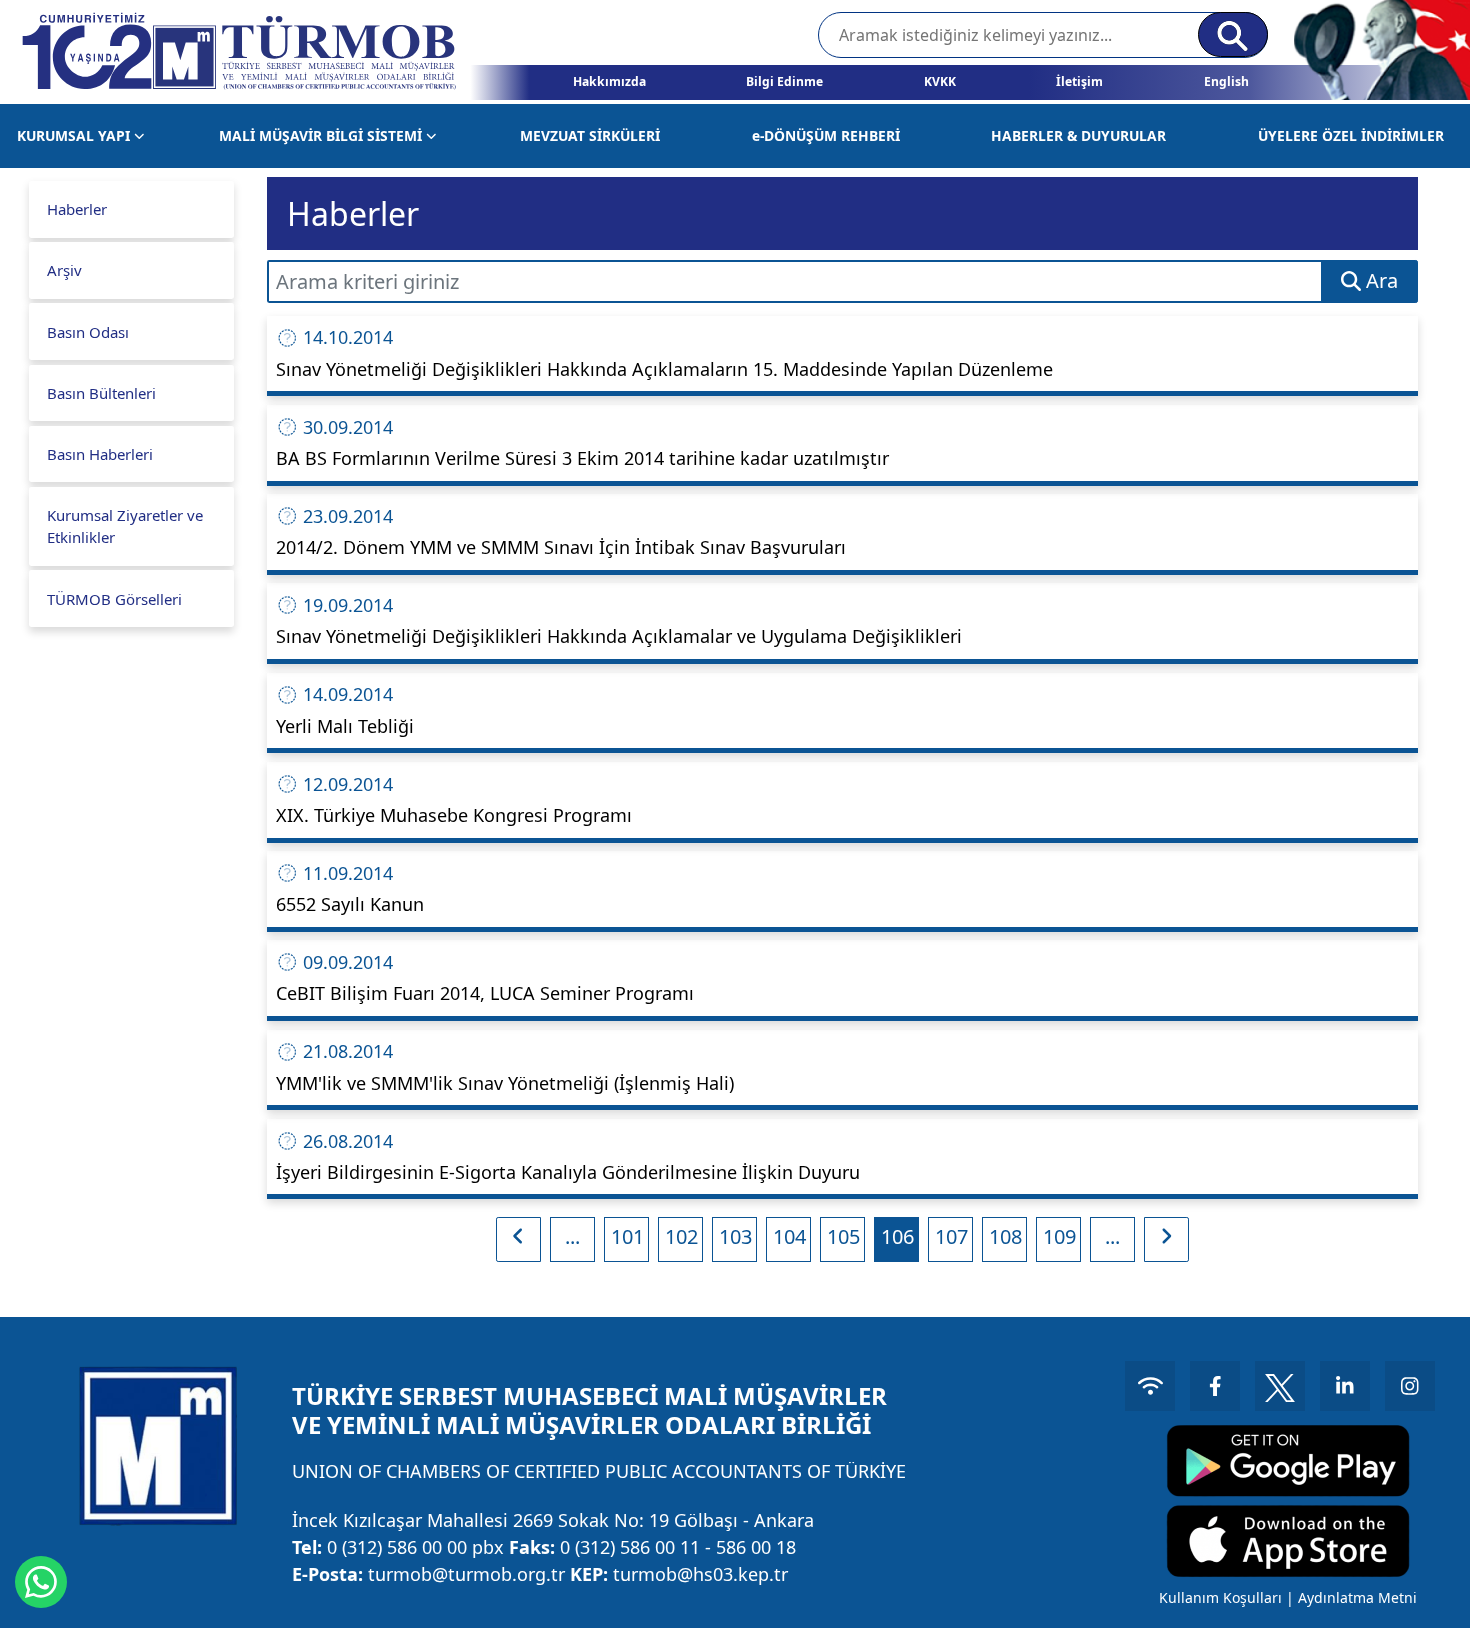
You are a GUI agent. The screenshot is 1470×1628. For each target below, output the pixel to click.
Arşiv (64, 270)
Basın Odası (88, 332)
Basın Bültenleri (101, 393)
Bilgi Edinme (784, 81)
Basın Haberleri (100, 454)
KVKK (940, 81)
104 (789, 1236)
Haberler (77, 209)
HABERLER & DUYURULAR (1078, 135)
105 (843, 1236)
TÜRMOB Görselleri (114, 599)
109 (1059, 1236)
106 (897, 1236)
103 (735, 1236)
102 (681, 1236)
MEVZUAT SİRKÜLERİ (590, 135)
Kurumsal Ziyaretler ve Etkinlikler (125, 526)
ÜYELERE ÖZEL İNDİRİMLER (1351, 135)
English (1226, 81)
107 (951, 1236)
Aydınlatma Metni (1357, 1597)
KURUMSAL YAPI (75, 135)
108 (1005, 1236)
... (572, 1236)
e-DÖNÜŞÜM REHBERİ (826, 135)
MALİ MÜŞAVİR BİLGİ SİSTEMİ (322, 135)
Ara (1379, 280)
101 (627, 1236)
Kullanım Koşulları (1220, 1597)
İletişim (1079, 81)
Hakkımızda (609, 81)
